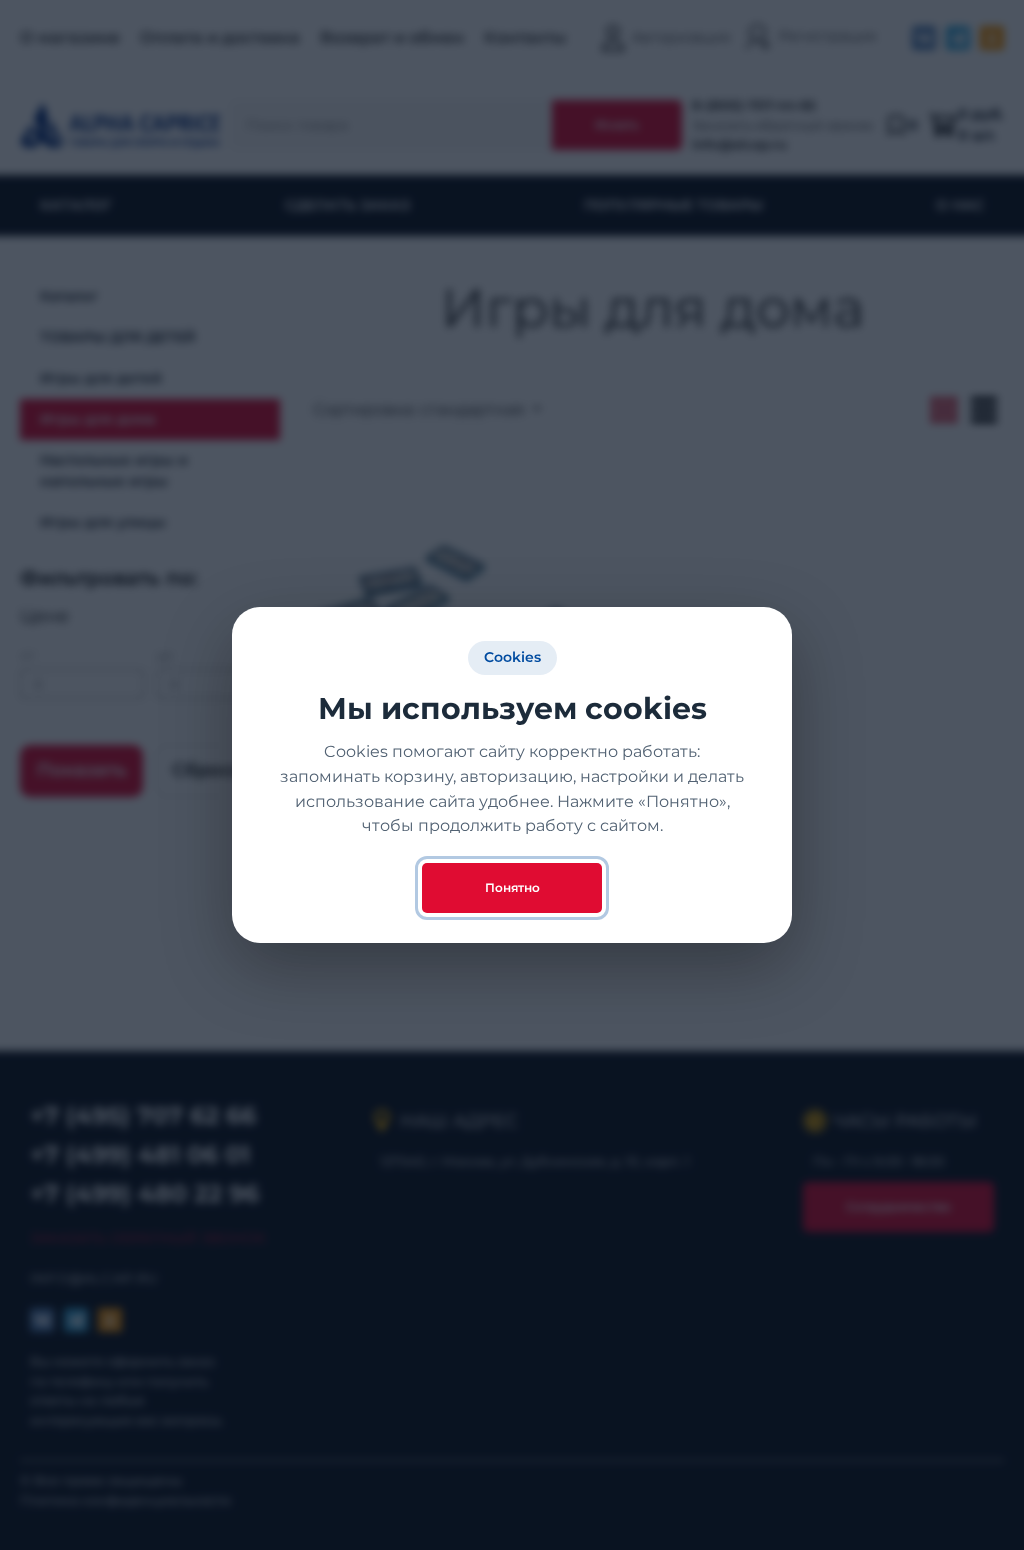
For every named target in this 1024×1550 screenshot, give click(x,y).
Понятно (512, 887)
